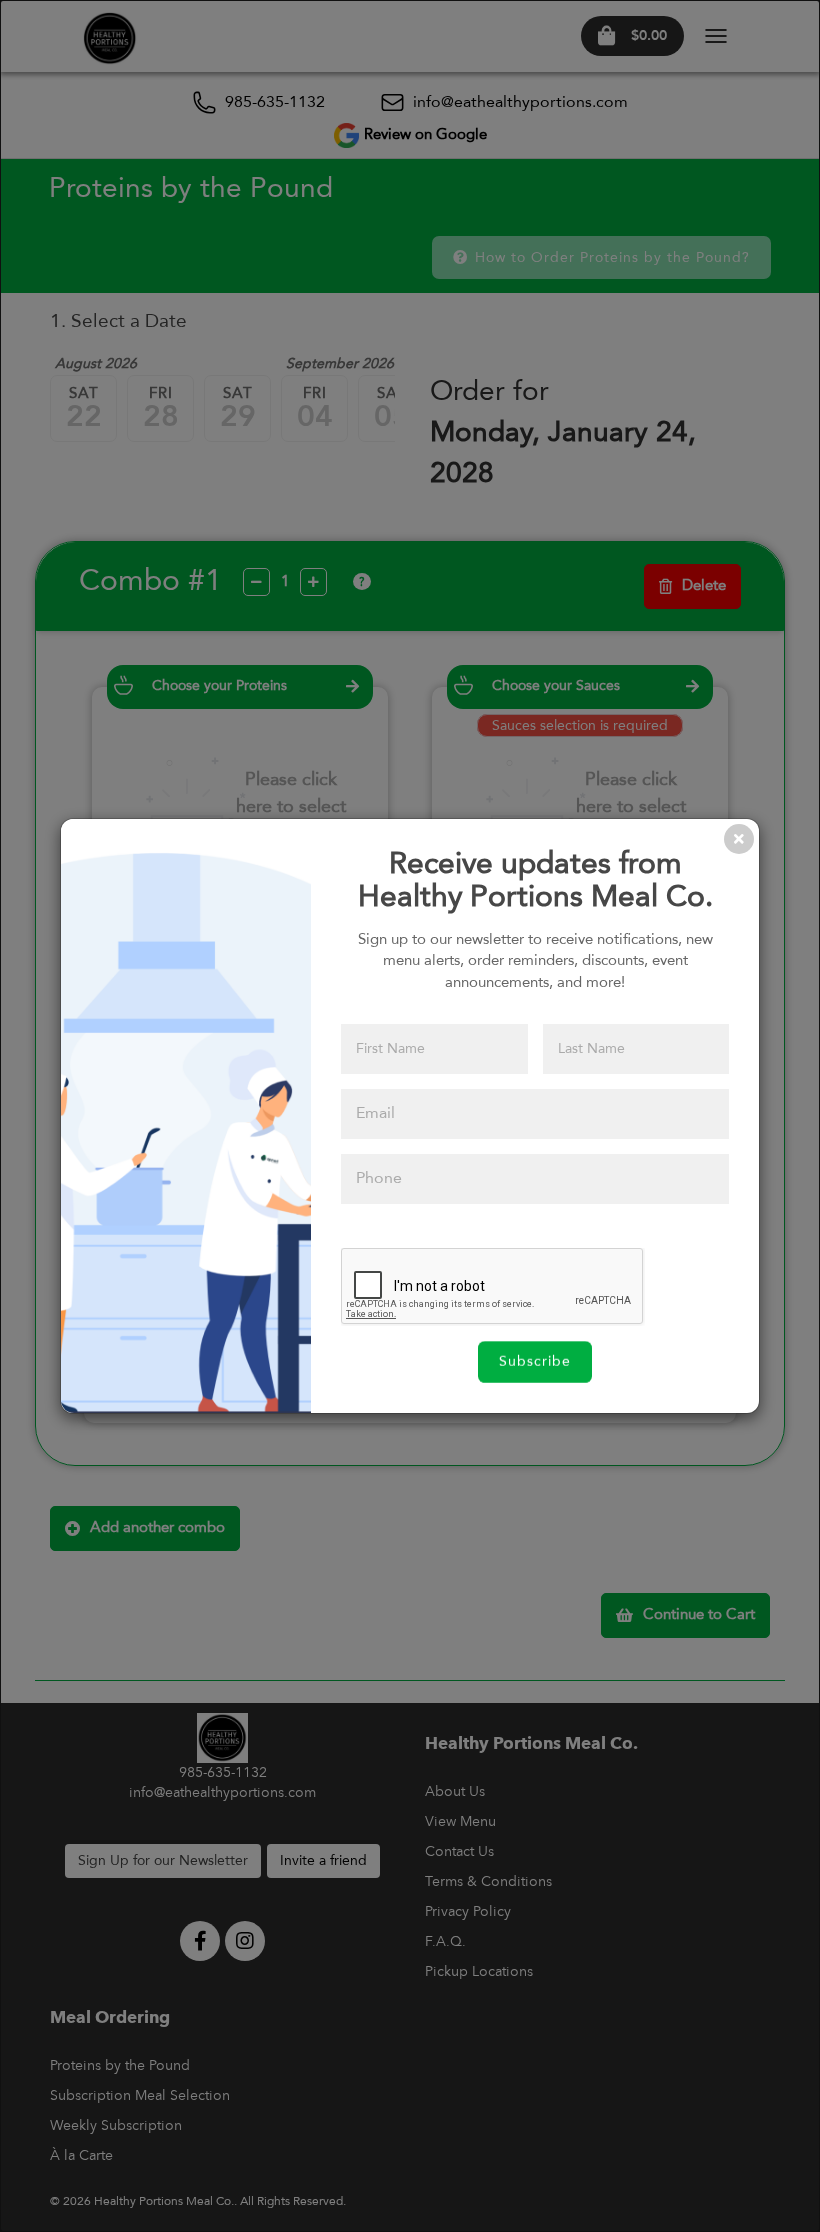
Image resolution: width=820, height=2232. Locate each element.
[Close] (739, 839)
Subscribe (535, 1362)
